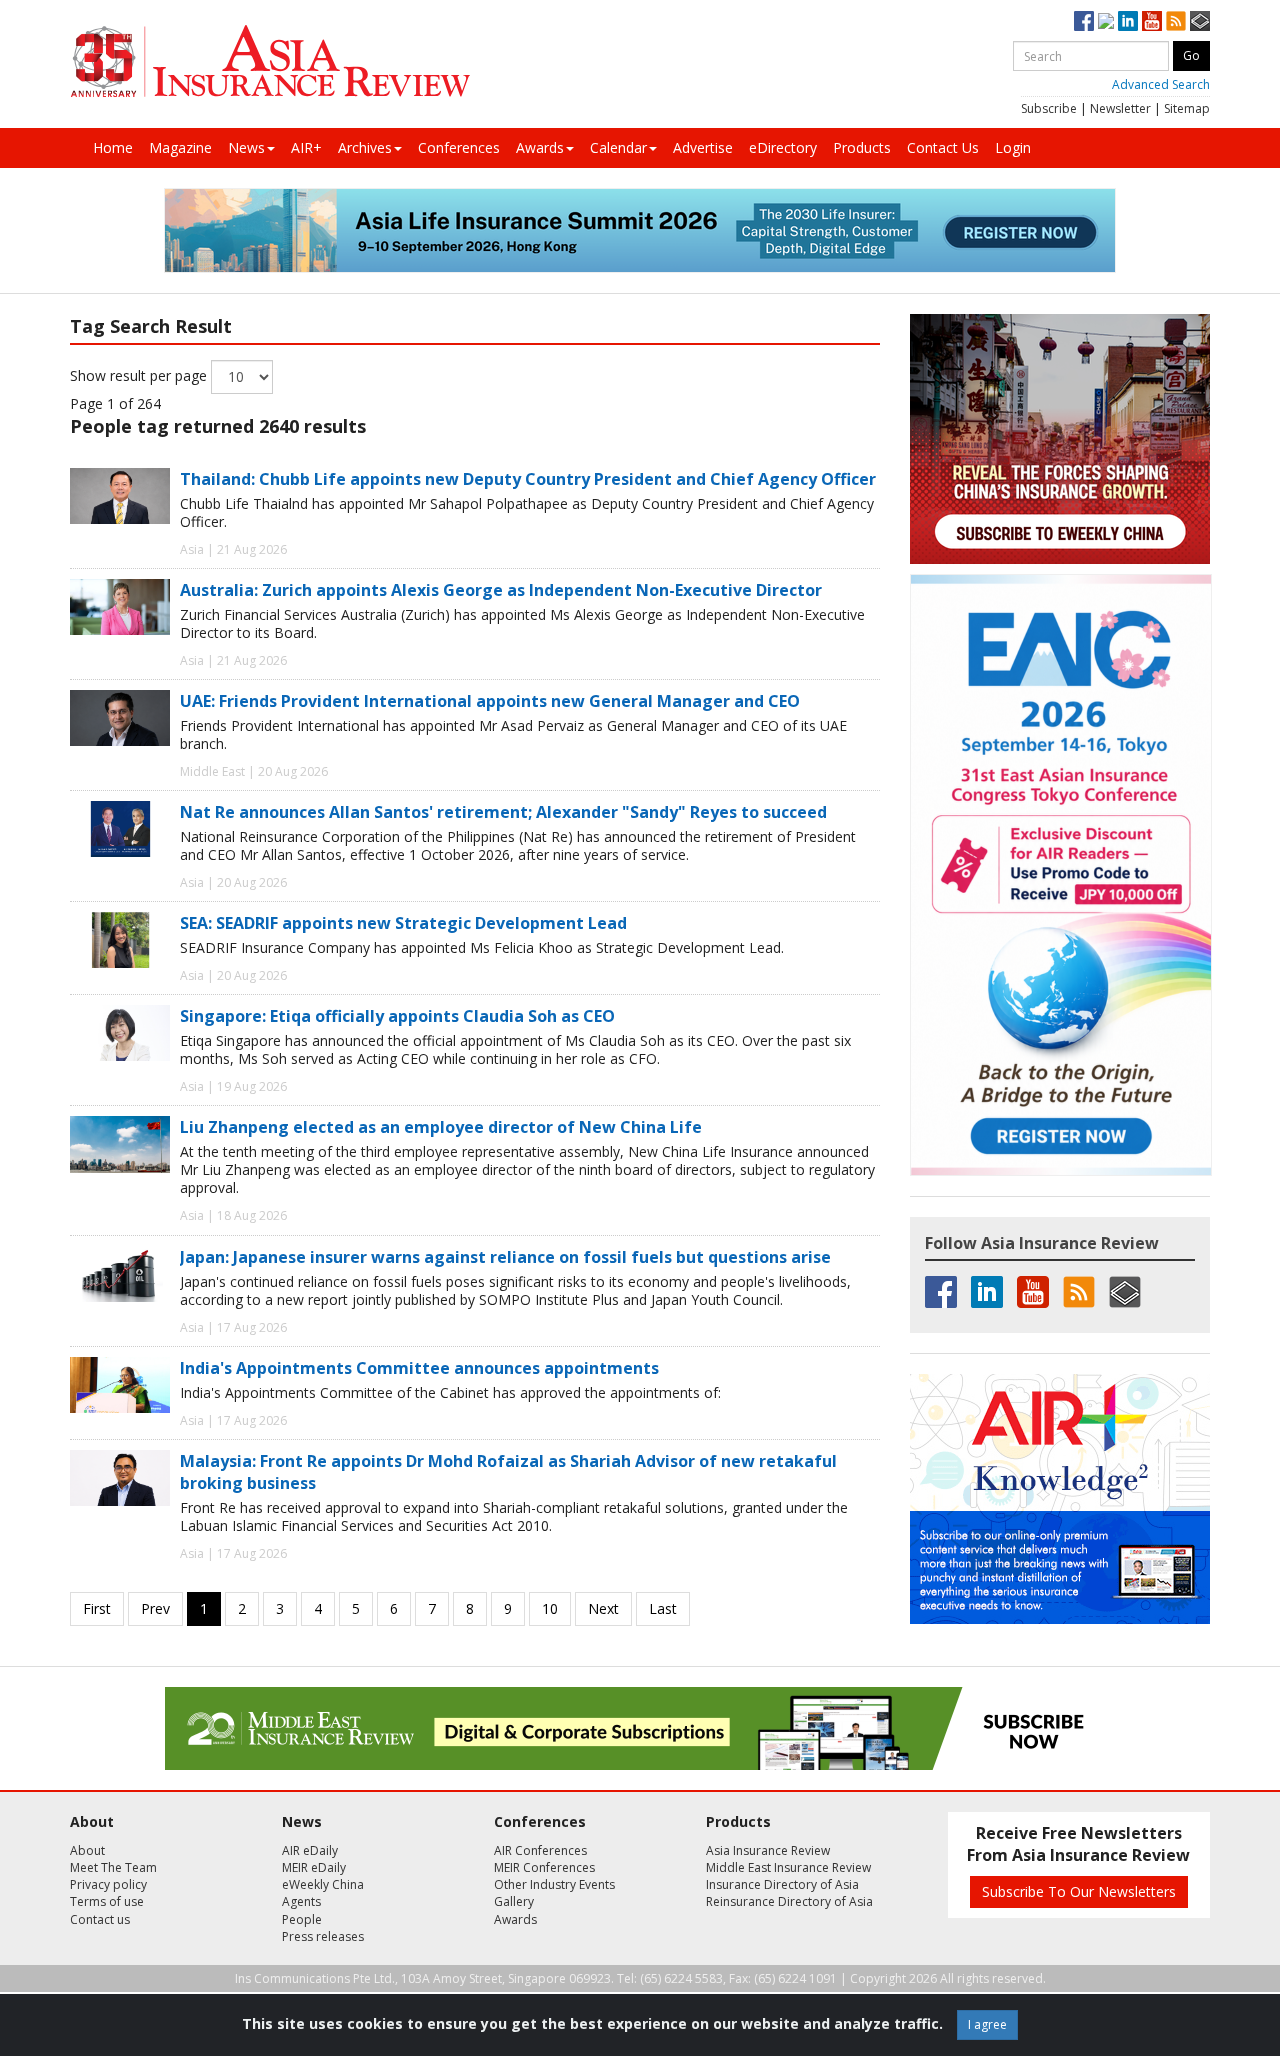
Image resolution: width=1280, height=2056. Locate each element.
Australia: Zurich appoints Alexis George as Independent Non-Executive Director (501, 590)
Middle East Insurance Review (788, 1867)
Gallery (514, 1901)
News (246, 147)
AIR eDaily (310, 1850)
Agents (301, 1901)
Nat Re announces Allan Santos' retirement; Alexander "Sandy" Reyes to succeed (503, 812)
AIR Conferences (540, 1850)
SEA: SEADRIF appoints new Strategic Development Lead (403, 923)
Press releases (323, 1936)
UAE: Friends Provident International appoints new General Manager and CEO (490, 701)
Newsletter (1120, 108)
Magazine (180, 147)
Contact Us (943, 147)
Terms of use (107, 1901)
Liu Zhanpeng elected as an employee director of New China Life (441, 1127)
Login (1013, 147)
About (87, 1850)
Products (862, 147)
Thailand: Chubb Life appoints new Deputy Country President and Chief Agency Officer (528, 479)
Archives (365, 147)
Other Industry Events (554, 1884)
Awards (540, 147)
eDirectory (783, 147)
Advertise (703, 147)
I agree (987, 2024)
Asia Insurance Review (768, 1850)
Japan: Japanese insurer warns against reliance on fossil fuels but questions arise (505, 1257)
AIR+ (306, 147)
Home (113, 147)
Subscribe (1049, 108)
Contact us (100, 1919)
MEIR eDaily (314, 1867)
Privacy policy (108, 1884)
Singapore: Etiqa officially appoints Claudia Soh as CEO (397, 1016)
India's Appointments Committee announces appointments (419, 1368)
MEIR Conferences (544, 1867)
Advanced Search (1161, 84)
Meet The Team (113, 1867)
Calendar (618, 147)
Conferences (459, 147)
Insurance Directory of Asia (782, 1884)
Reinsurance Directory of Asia (789, 1901)
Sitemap (1187, 108)
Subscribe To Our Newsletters (1079, 1891)
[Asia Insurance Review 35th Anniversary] (270, 61)
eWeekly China (323, 1884)
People (302, 1919)
